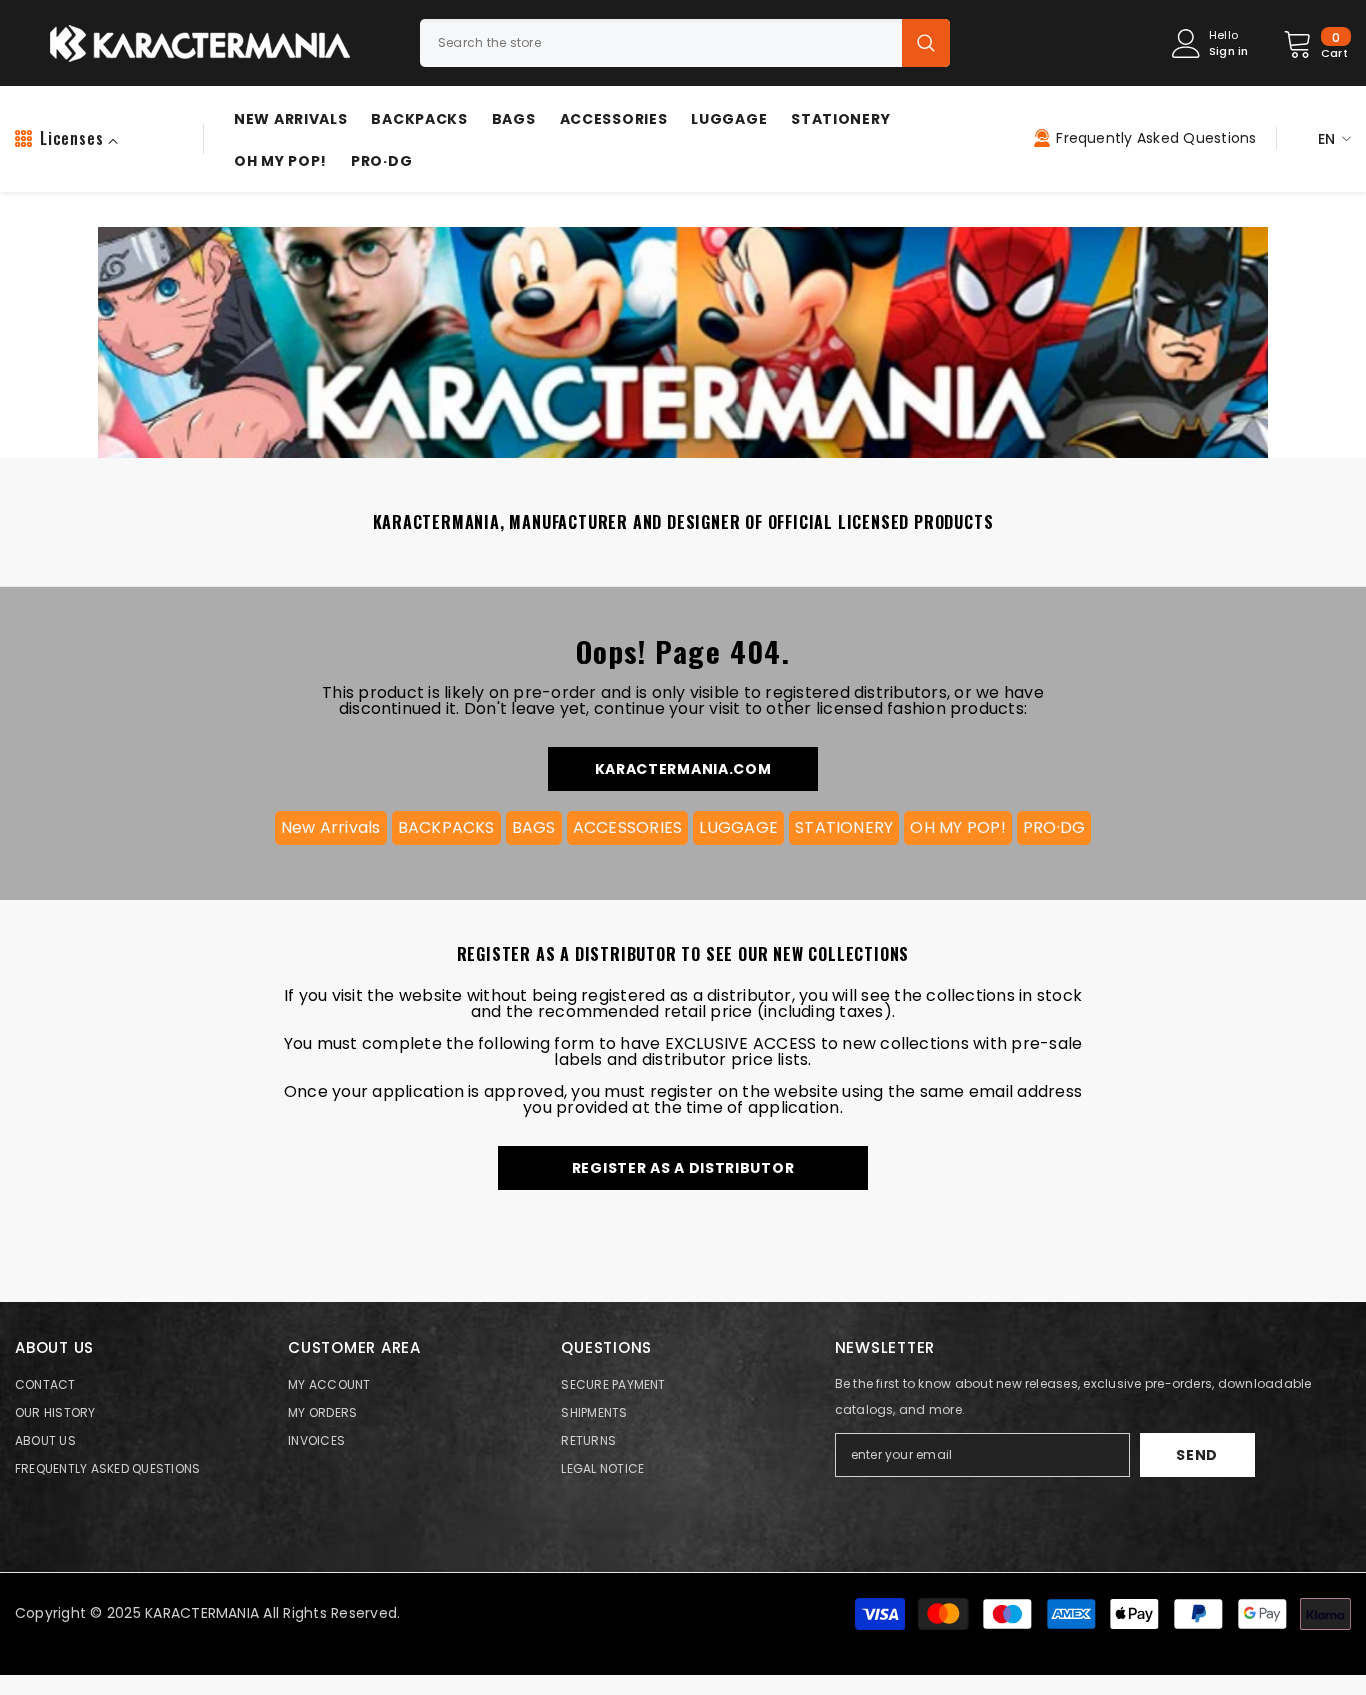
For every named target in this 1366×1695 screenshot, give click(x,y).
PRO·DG (1054, 827)
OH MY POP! (957, 827)
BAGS (534, 827)
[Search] (685, 43)
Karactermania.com (683, 769)
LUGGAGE (738, 827)
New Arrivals (331, 827)
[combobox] (661, 43)
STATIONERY (844, 827)
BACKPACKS (446, 827)
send (1197, 1455)
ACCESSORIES (628, 827)
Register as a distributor (683, 1168)
